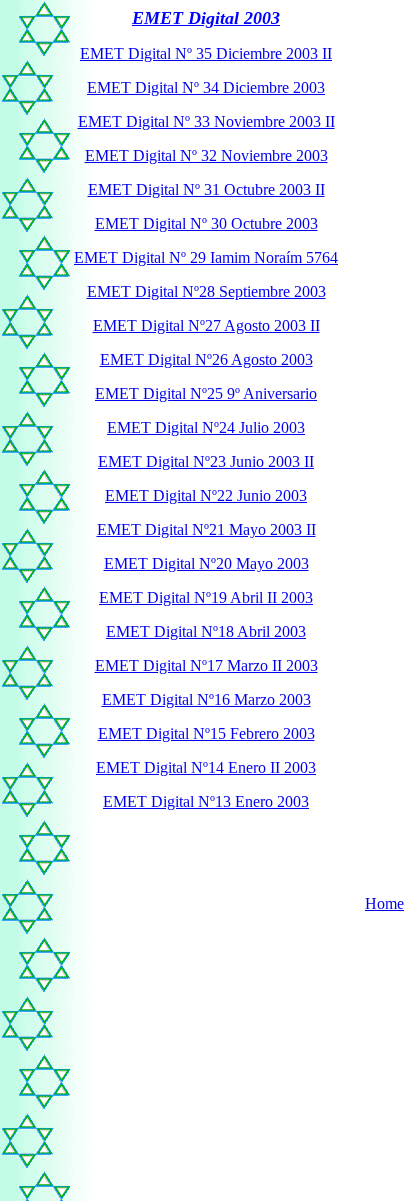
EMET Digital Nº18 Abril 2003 (206, 631)
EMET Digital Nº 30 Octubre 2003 (206, 223)
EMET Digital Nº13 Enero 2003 (206, 801)
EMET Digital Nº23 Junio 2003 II (206, 461)
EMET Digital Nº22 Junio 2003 (206, 495)
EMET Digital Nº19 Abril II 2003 (206, 597)
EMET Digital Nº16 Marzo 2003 (206, 699)
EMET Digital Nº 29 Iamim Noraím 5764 (206, 257)
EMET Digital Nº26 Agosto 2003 (206, 359)
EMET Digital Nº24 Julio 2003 (206, 427)
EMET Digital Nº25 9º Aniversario (206, 393)
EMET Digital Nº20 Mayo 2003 (206, 563)
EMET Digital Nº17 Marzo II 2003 (206, 665)
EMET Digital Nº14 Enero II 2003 (206, 767)
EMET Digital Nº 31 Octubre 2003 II (206, 189)
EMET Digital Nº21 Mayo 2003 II (206, 529)
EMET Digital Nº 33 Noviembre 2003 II (206, 121)
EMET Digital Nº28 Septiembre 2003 (206, 291)
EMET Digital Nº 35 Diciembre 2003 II (206, 53)
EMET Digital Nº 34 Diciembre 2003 (206, 87)
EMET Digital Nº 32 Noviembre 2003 (206, 155)
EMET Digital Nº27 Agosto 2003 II (206, 325)
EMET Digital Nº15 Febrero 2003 (206, 733)
